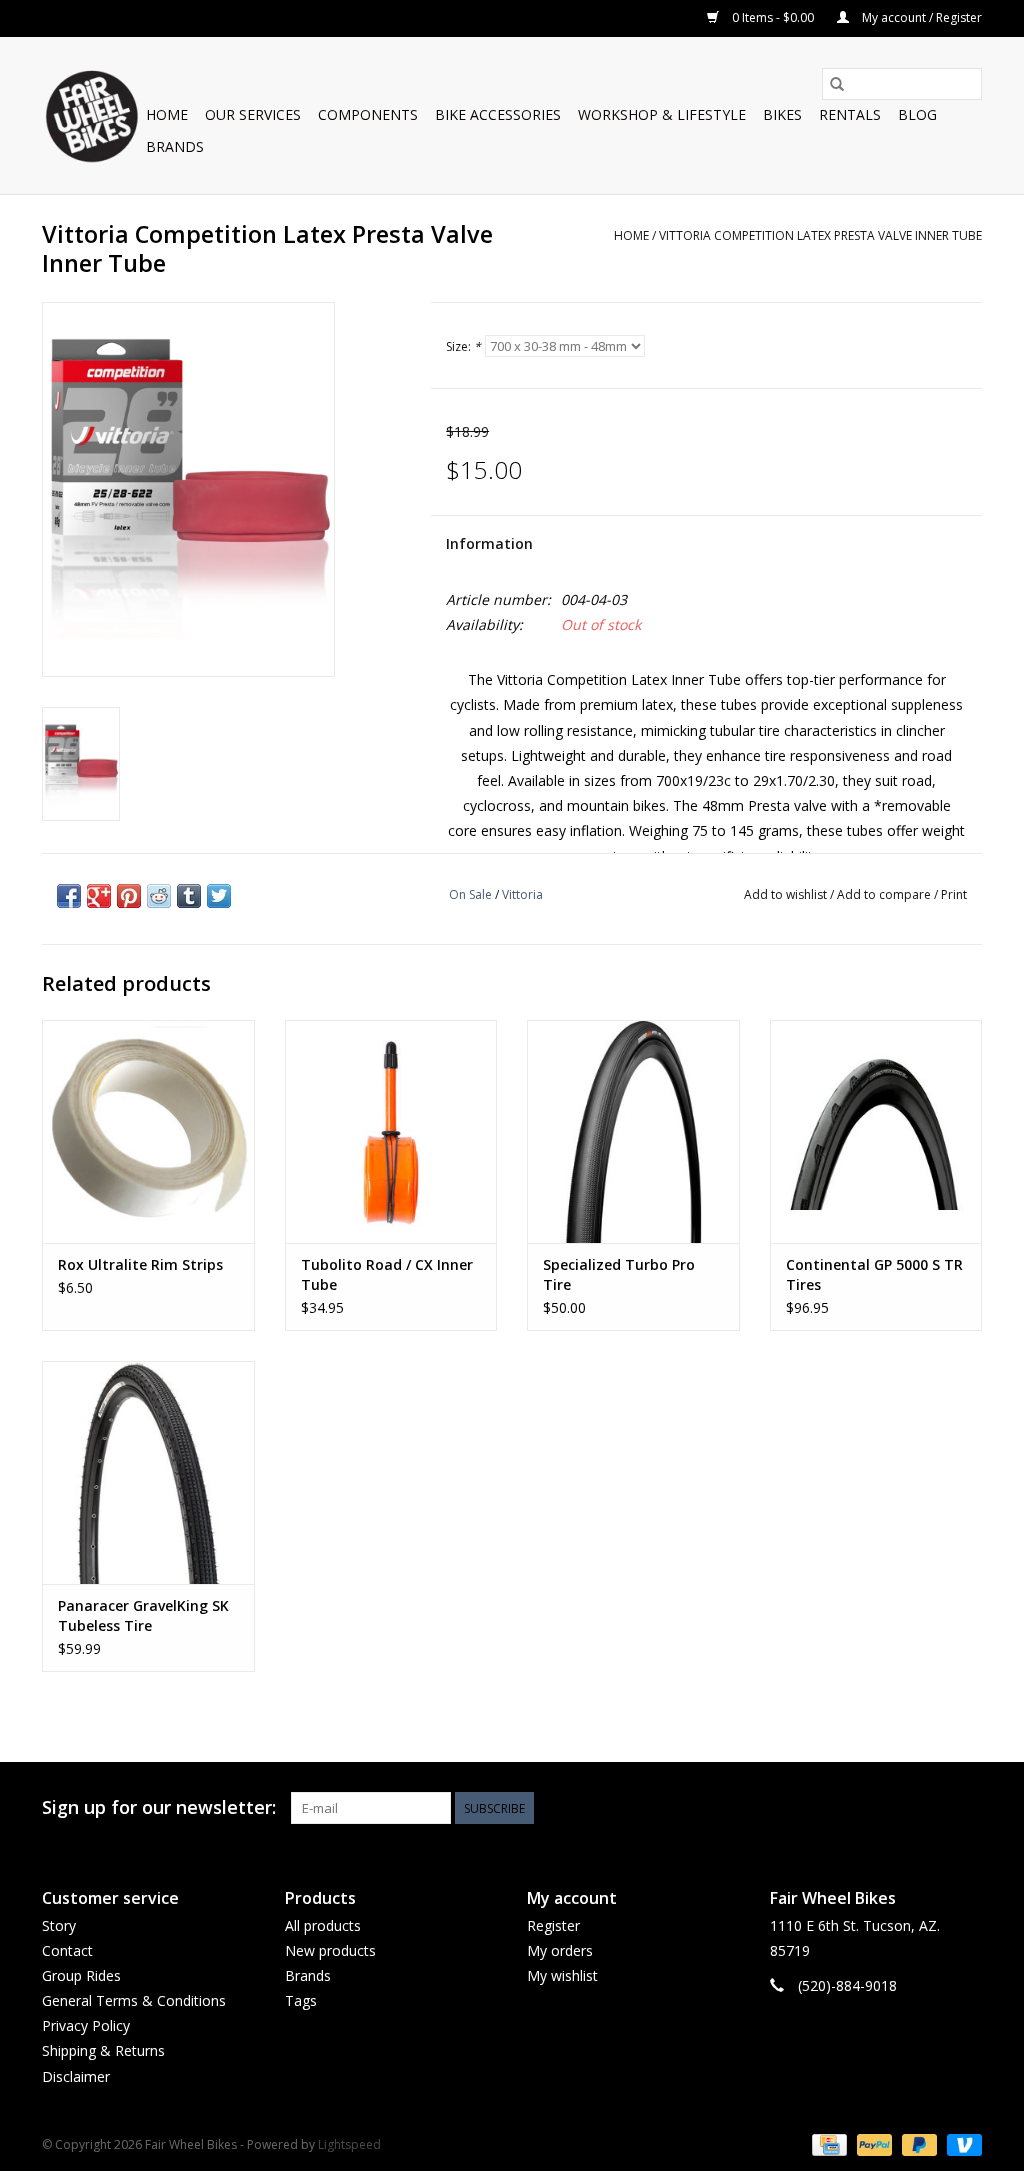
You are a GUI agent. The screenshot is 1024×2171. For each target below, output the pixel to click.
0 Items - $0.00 (773, 17)
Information (489, 543)
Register (553, 1925)
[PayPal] (872, 2143)
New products (330, 1950)
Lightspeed (349, 2144)
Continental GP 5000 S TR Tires (874, 1274)
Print (954, 894)
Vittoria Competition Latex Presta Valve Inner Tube (820, 235)
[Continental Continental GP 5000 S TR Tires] (876, 1131)
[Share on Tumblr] (189, 896)
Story (59, 1925)
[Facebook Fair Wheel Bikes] (894, 1808)
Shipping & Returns (103, 2050)
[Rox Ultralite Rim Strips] (148, 1131)
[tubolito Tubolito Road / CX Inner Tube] (391, 1131)
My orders (560, 1950)
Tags (301, 2000)
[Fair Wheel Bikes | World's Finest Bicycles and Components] (91, 115)
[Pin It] (129, 896)
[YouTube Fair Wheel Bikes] (930, 1808)
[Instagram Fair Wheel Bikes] (966, 1808)
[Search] (837, 84)
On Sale (470, 894)
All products (323, 1925)
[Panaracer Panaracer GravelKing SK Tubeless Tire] (148, 1472)
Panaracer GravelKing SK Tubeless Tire (143, 1615)
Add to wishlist (787, 894)
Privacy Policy (86, 2025)
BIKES (782, 114)
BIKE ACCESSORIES (498, 114)
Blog (917, 114)
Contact (67, 1950)
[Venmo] (961, 2143)
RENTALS (850, 114)
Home (167, 114)
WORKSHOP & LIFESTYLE (662, 114)
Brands (175, 146)
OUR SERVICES (253, 114)
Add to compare (885, 894)
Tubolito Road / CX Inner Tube (387, 1274)
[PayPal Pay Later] (917, 2143)
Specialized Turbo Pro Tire (619, 1274)
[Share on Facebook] (69, 896)
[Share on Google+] (99, 896)
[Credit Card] (827, 2143)
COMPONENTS (368, 114)
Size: (463, 346)
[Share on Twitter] (219, 896)
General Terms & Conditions (134, 2000)
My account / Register (920, 17)
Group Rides (81, 1975)
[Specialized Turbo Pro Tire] (633, 1131)
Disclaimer (76, 2076)
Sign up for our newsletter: (159, 1807)
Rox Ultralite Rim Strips (140, 1264)
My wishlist (562, 1975)
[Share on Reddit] (159, 896)
